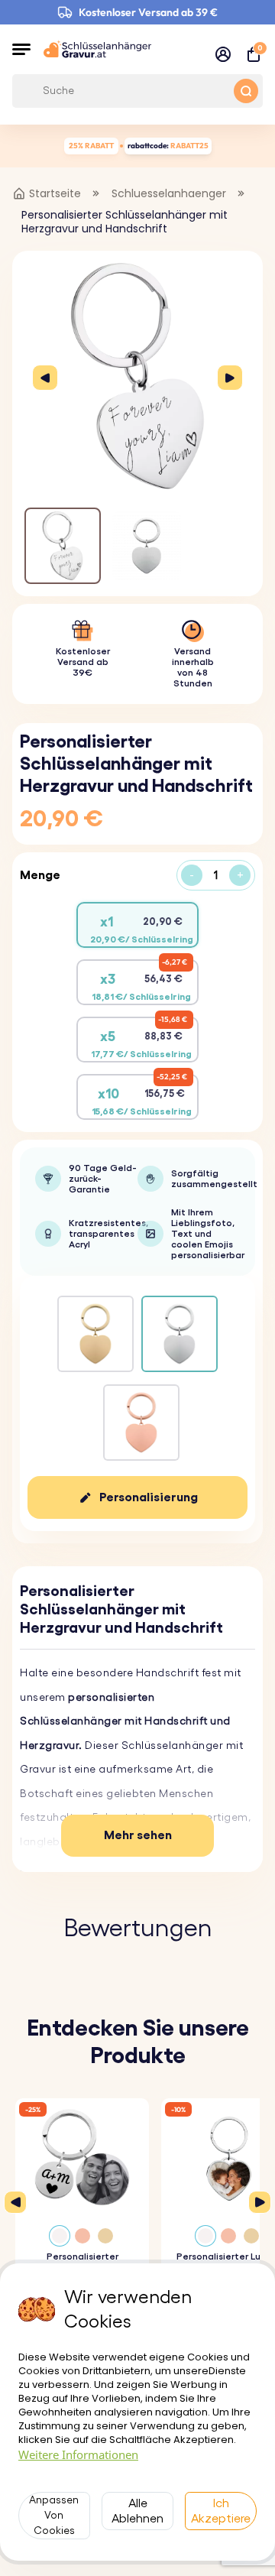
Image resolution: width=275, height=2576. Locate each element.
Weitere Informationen (78, 2454)
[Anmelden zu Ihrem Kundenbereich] (223, 54)
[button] (21, 49)
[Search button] (246, 91)
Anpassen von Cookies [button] (54, 2516)
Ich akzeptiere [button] (221, 2511)
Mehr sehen (138, 1835)
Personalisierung (149, 1497)
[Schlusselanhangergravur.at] (97, 49)
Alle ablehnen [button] (137, 2511)
